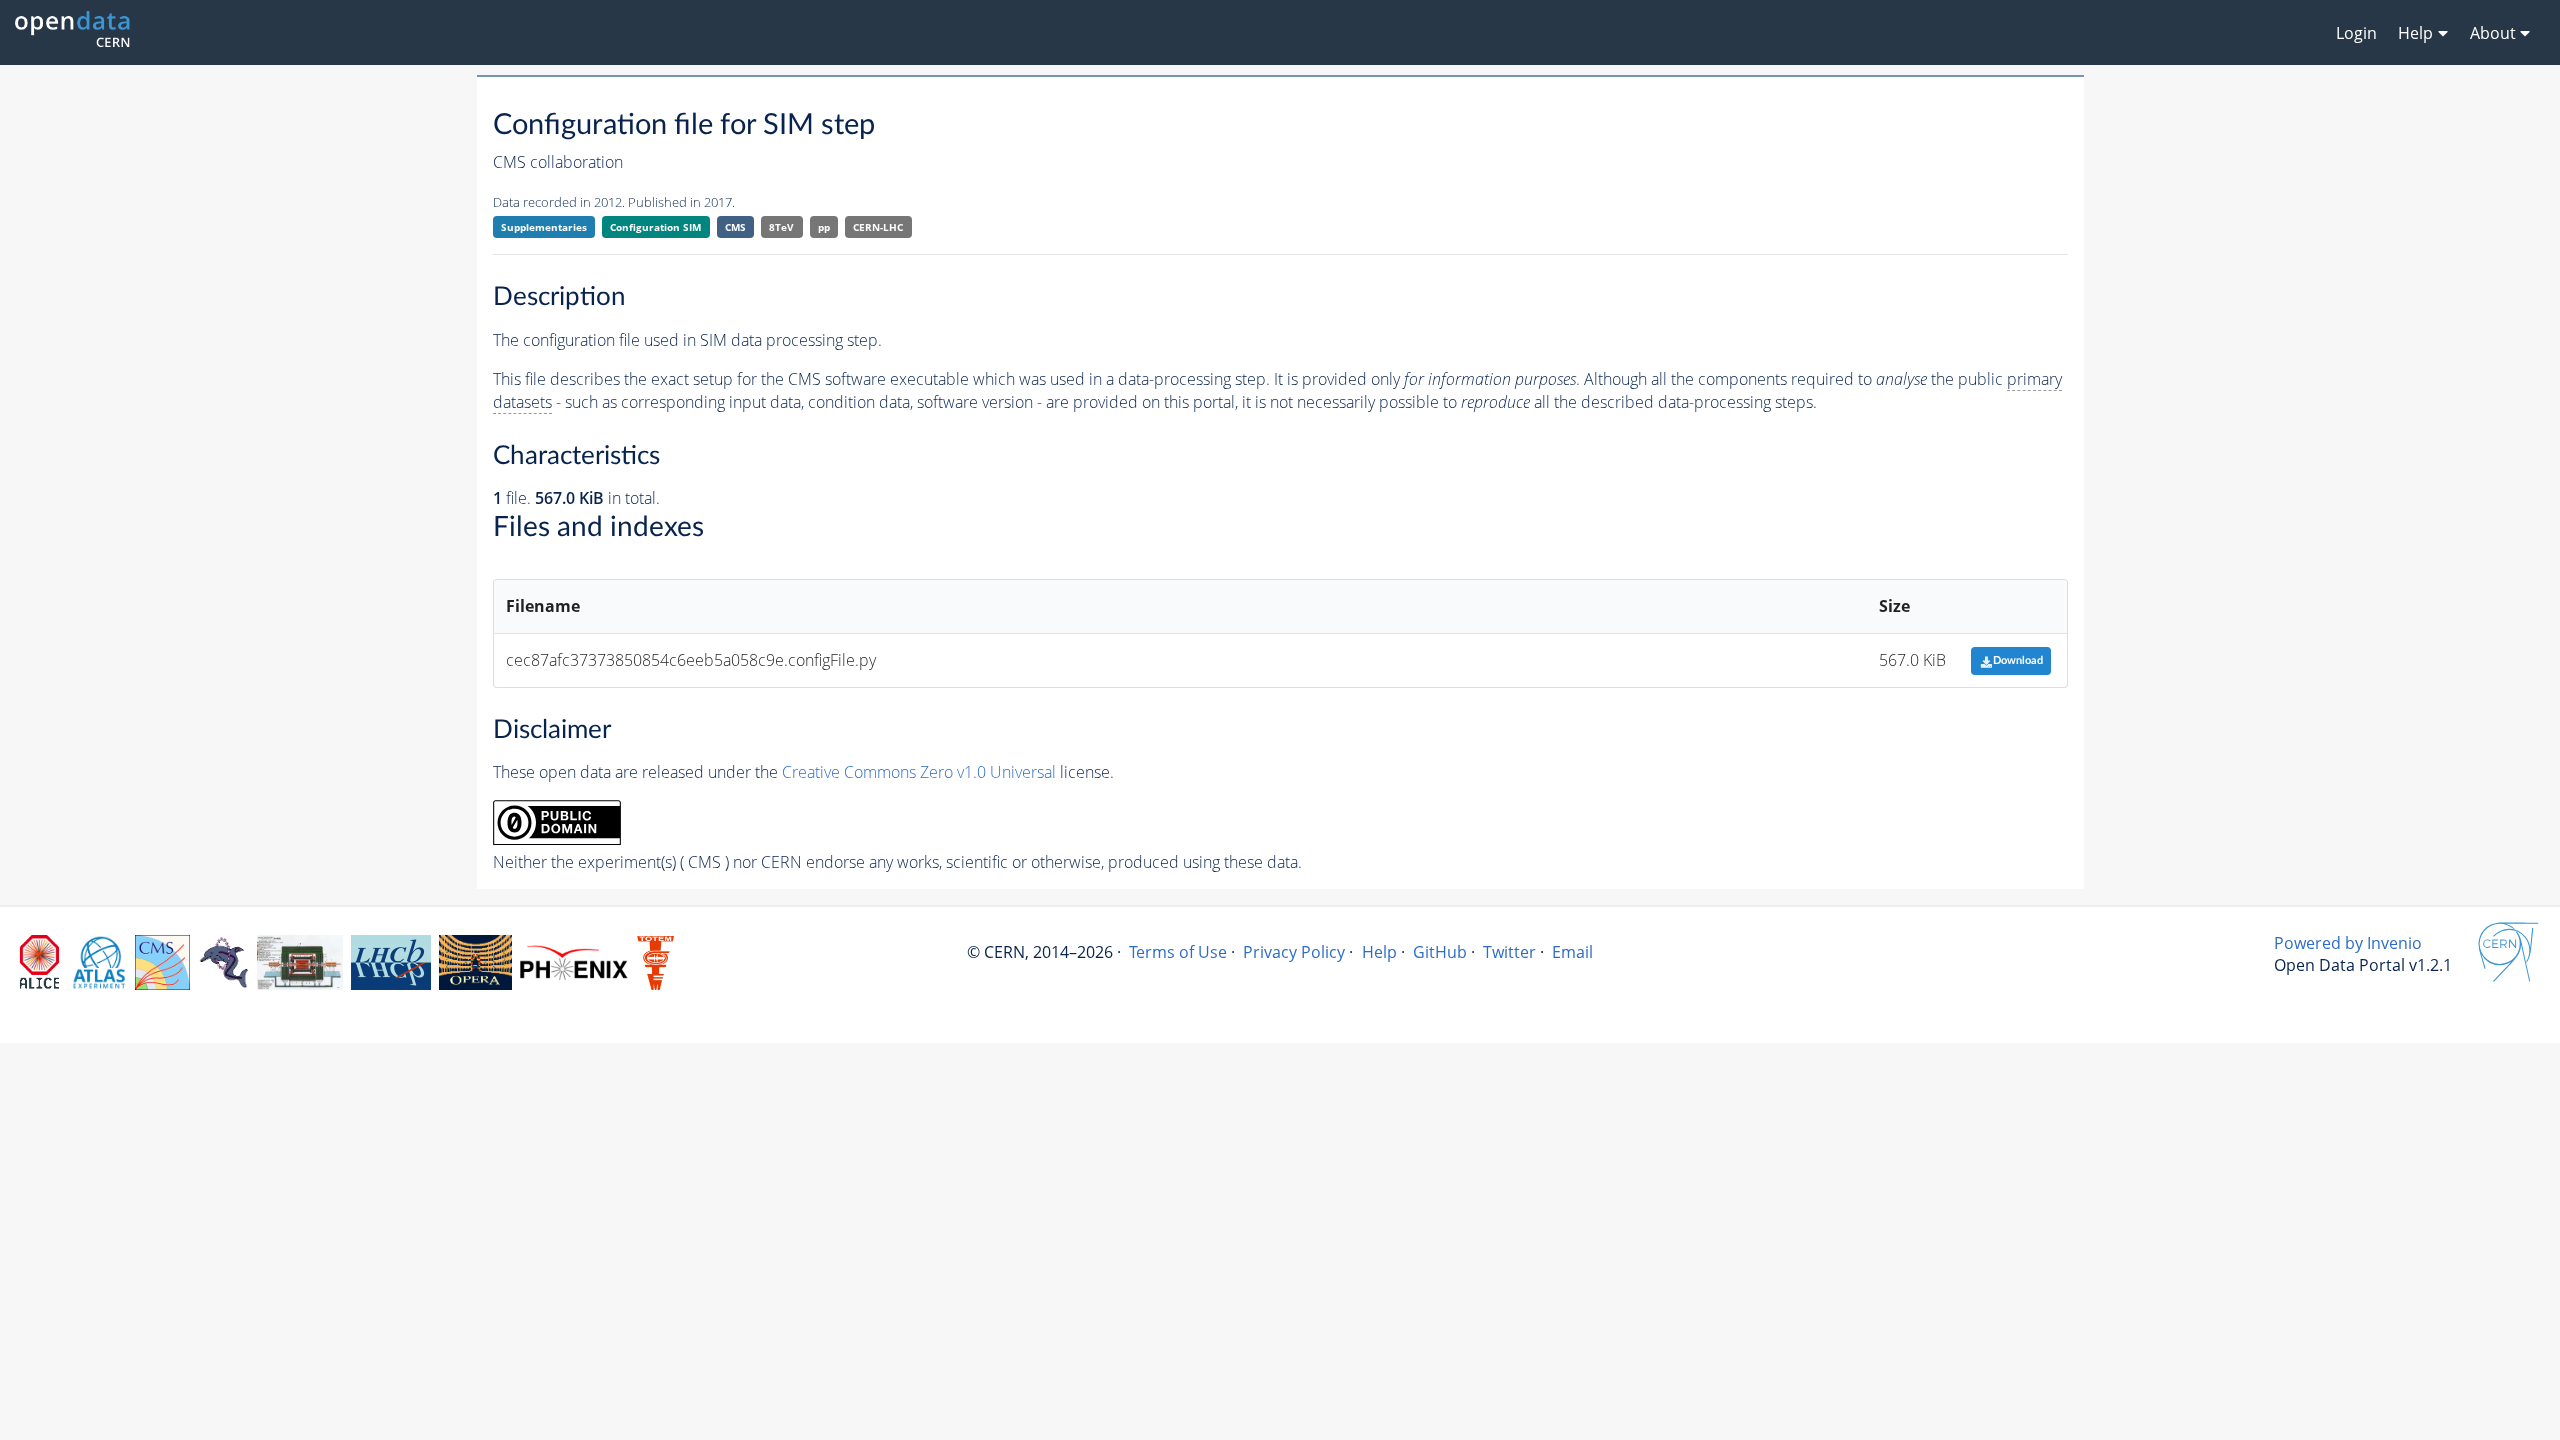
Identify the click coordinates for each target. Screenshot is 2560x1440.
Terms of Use (1178, 952)
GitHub (1440, 952)
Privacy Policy (1294, 952)
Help (1379, 952)
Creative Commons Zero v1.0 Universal (919, 772)
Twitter (1509, 952)
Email (1572, 952)
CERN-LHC (878, 227)
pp (824, 227)
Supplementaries (544, 227)
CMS (735, 227)
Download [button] (2018, 660)
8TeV (781, 227)
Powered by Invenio (2348, 943)
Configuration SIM (655, 227)
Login (2356, 33)
